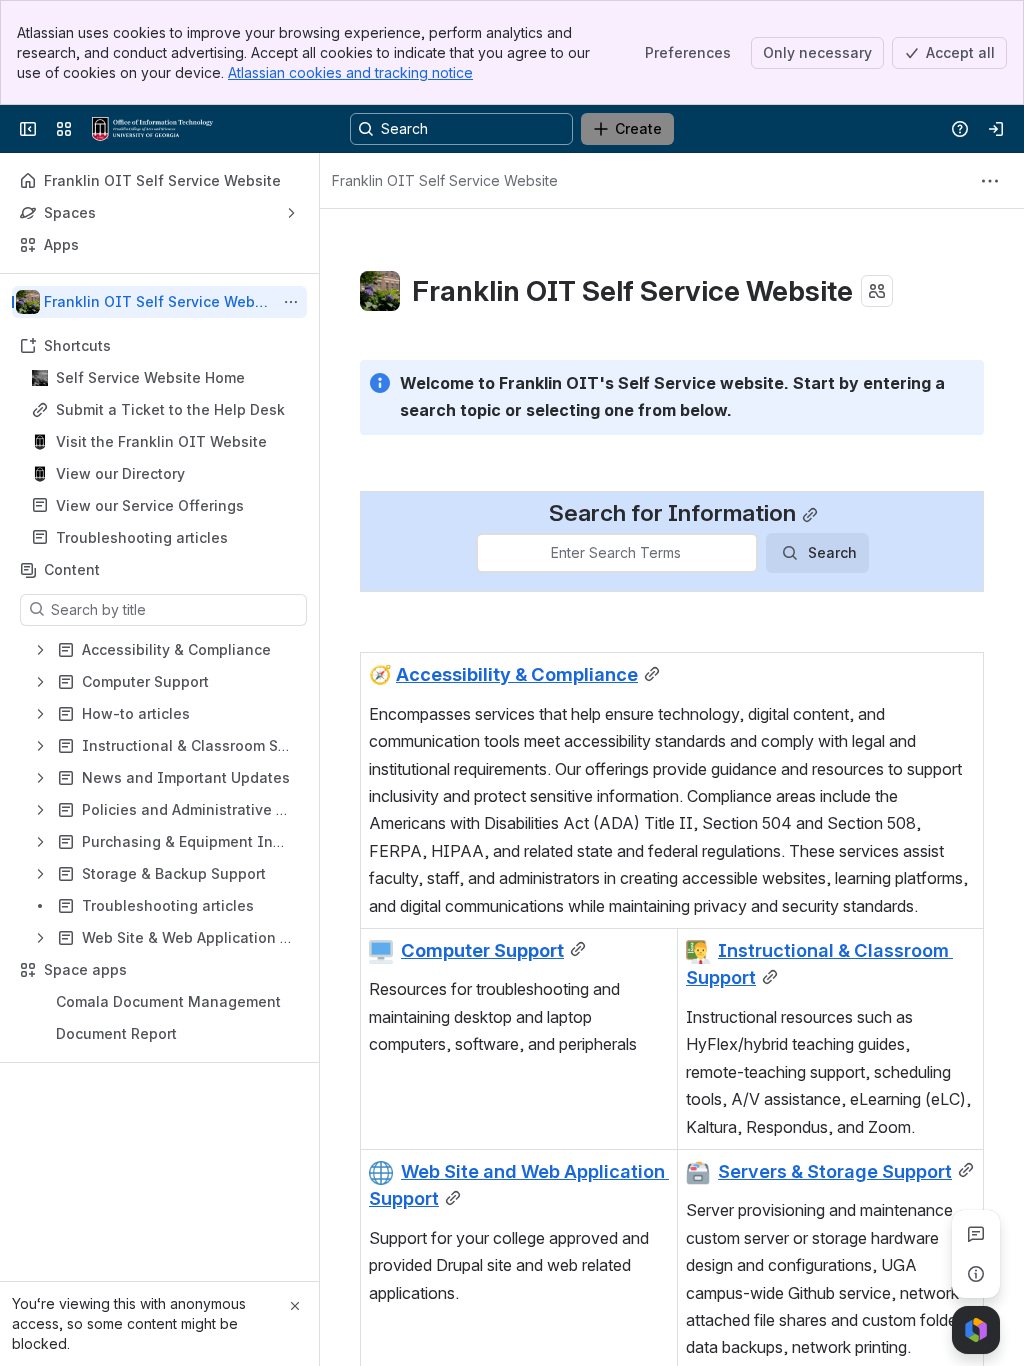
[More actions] (291, 302)
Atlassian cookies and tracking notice (350, 72)
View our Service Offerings (150, 505)
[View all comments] (976, 1234)
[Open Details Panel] (976, 1274)
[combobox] (490, 553)
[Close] (295, 1306)
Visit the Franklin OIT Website (161, 441)
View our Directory (120, 473)
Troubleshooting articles (142, 537)
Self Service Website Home (150, 377)
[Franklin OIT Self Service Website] (152, 129)
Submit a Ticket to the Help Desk (170, 409)
